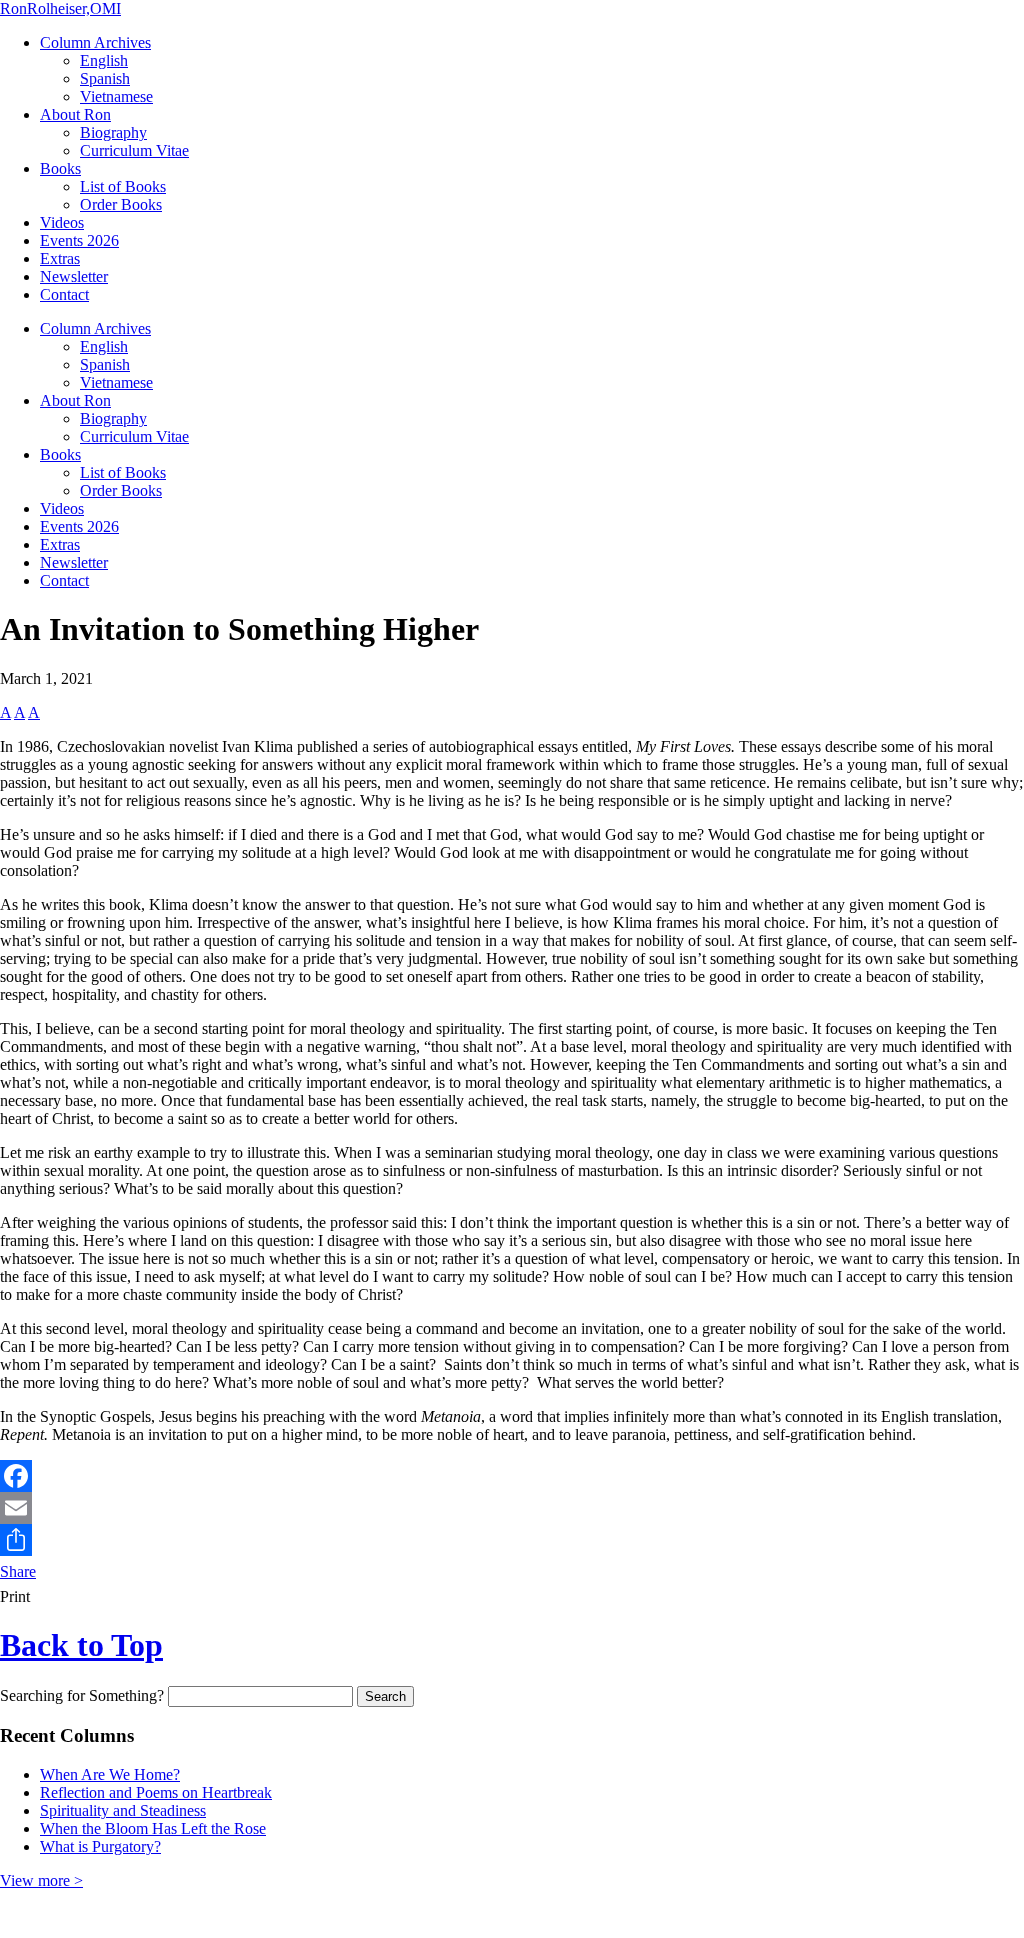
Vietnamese (116, 96)
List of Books (123, 186)
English (104, 60)
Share (18, 1571)
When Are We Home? (110, 1774)
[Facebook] (512, 1476)
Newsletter (74, 276)
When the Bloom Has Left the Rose (153, 1828)
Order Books (121, 204)
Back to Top (81, 1645)
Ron (60, 8)
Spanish (105, 78)
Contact (64, 294)
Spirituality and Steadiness (123, 1810)
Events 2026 (79, 240)
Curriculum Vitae (134, 150)
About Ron (75, 114)
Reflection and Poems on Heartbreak (156, 1792)
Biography (113, 132)
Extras (60, 258)
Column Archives (95, 42)
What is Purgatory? (100, 1846)
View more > (41, 1880)
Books (60, 168)
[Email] (512, 1508)
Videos (62, 222)
